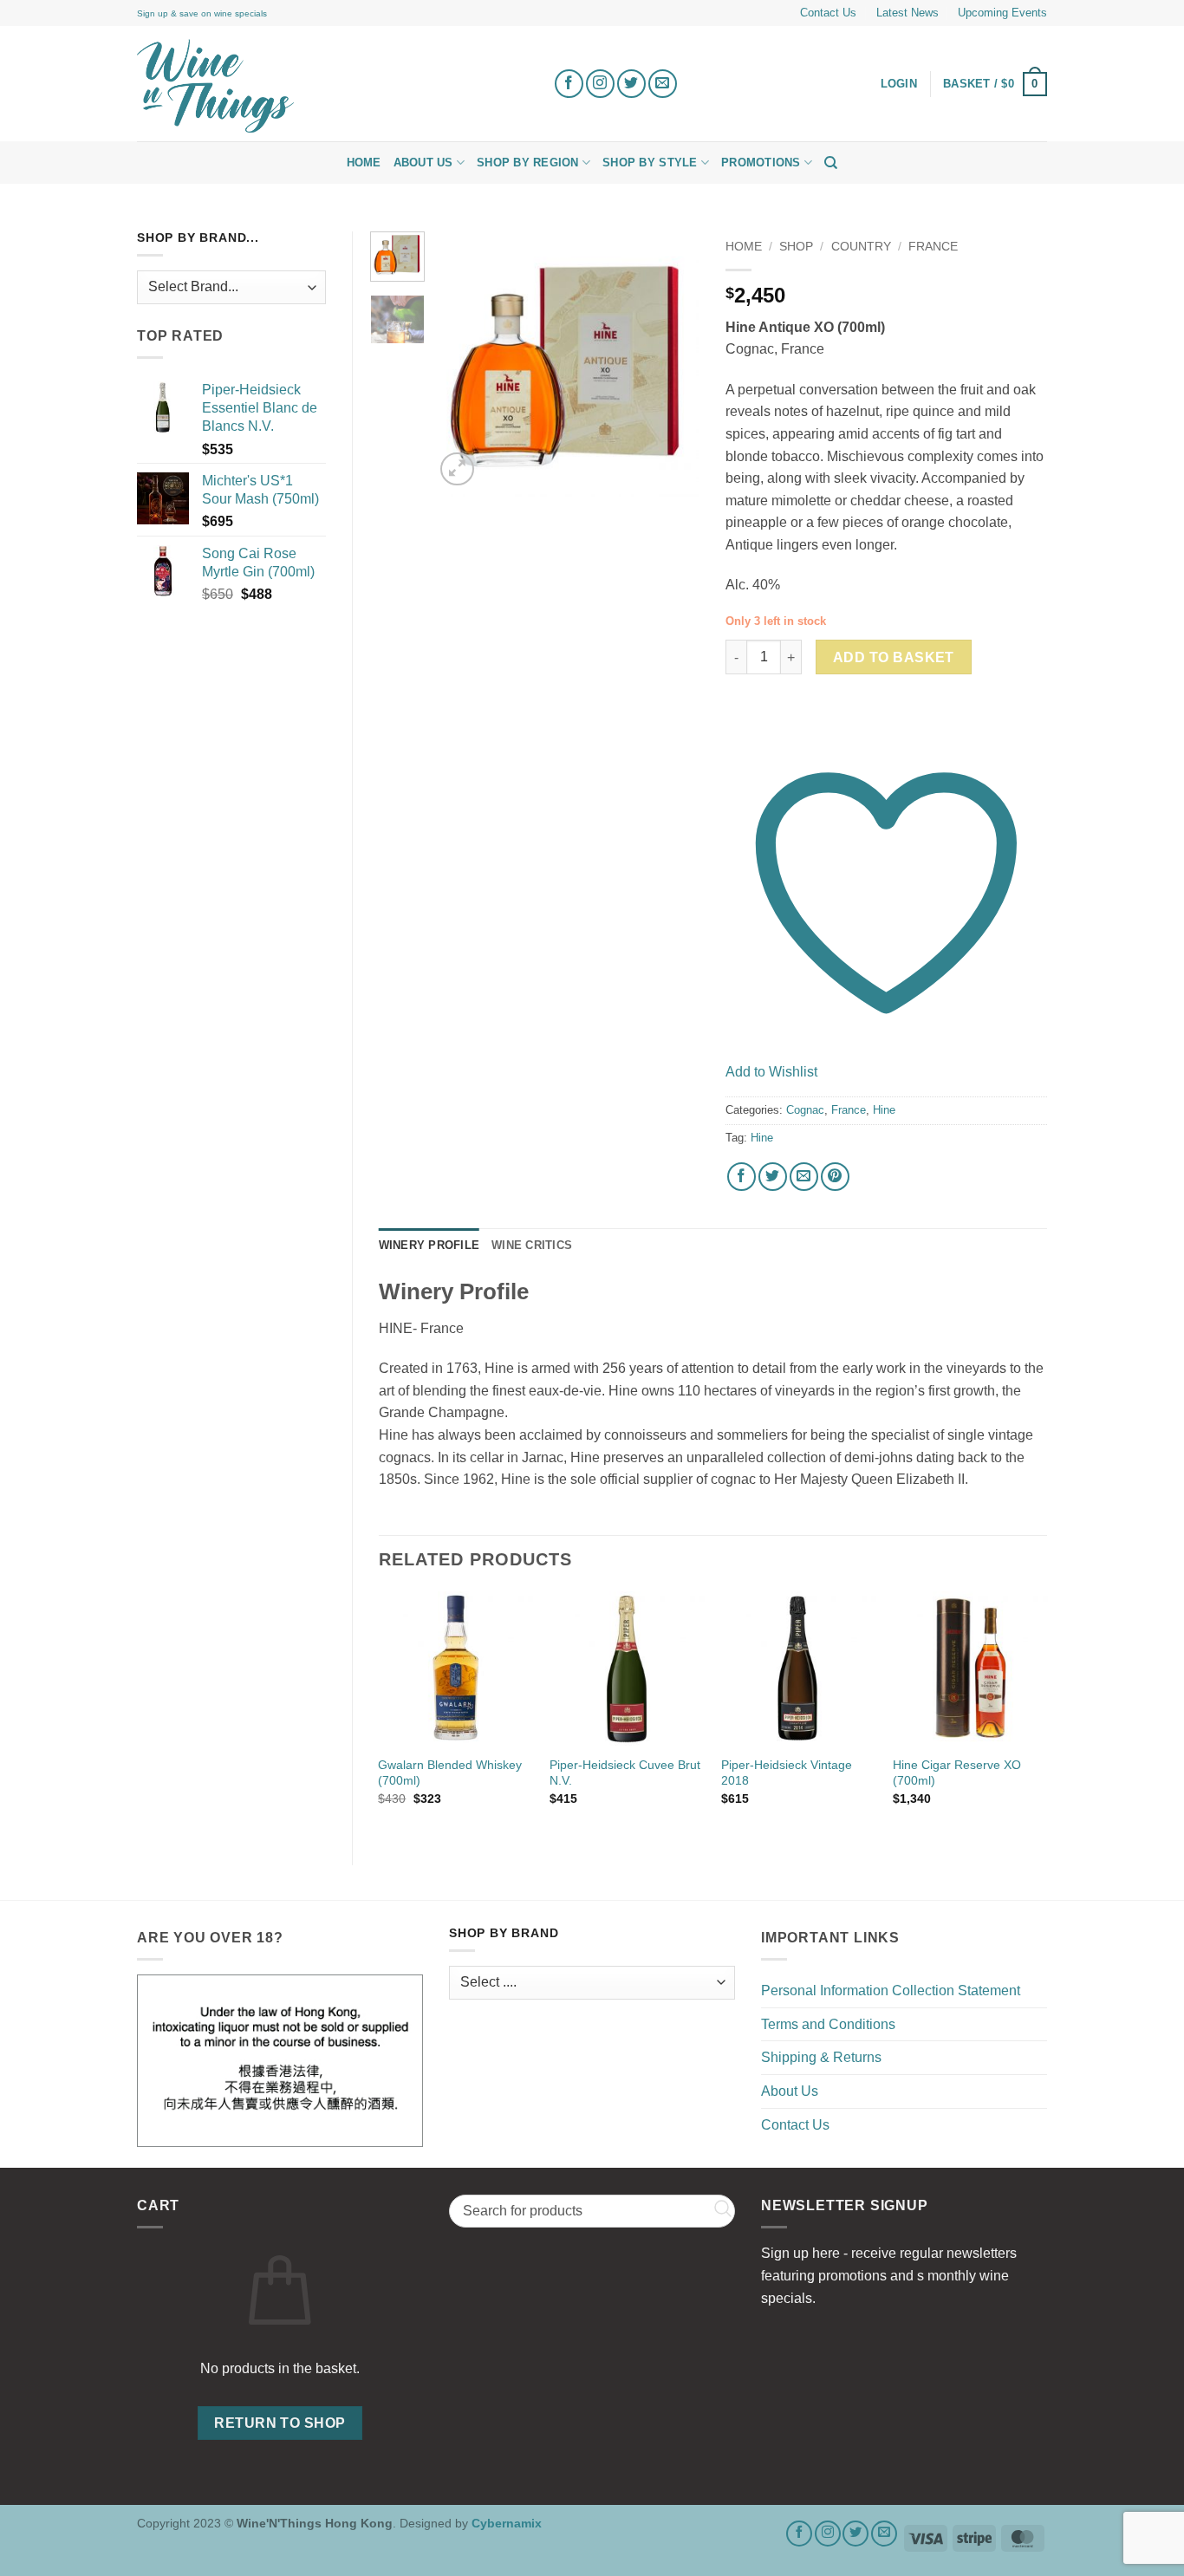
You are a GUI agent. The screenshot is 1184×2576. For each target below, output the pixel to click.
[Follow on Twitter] (631, 84)
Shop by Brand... (198, 238)
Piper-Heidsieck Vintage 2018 (787, 1773)
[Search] (831, 163)
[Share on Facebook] (742, 1177)
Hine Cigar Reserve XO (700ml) (957, 1773)
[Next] (673, 364)
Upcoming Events (1002, 13)
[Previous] (462, 364)
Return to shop (280, 2423)
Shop (796, 247)
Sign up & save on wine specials (202, 13)
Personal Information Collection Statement (891, 1991)
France (933, 247)
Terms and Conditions (828, 2024)
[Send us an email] (663, 84)
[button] (995, 84)
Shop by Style (650, 163)
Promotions (761, 163)
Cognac (805, 1110)
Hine (884, 1110)
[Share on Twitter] (773, 1177)
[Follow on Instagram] (600, 84)
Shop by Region (528, 163)
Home (364, 163)
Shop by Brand (504, 1933)
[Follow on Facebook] (569, 84)
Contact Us (828, 13)
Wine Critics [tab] (532, 1245)
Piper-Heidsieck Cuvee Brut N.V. (625, 1773)
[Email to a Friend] (804, 1177)
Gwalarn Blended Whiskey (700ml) (450, 1773)
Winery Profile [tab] (429, 1245)
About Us (423, 163)
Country (861, 247)
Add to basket (894, 657)
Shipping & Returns (821, 2057)
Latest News (908, 13)
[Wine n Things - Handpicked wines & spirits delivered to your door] (332, 86)
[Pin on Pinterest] (835, 1177)
